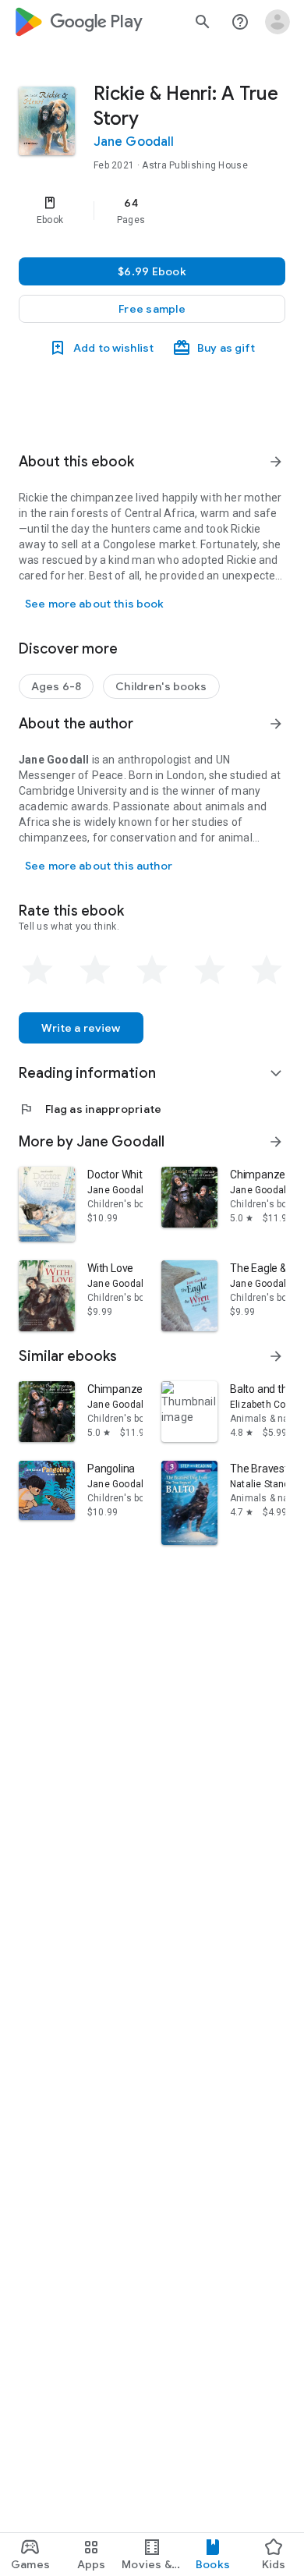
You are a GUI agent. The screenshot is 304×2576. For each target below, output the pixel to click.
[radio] (37, 970)
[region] (152, 211)
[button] (152, 309)
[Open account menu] (277, 22)
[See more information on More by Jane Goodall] (276, 1142)
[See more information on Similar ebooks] (276, 1356)
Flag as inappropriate (90, 1109)
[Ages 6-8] (56, 686)
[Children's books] (161, 686)
